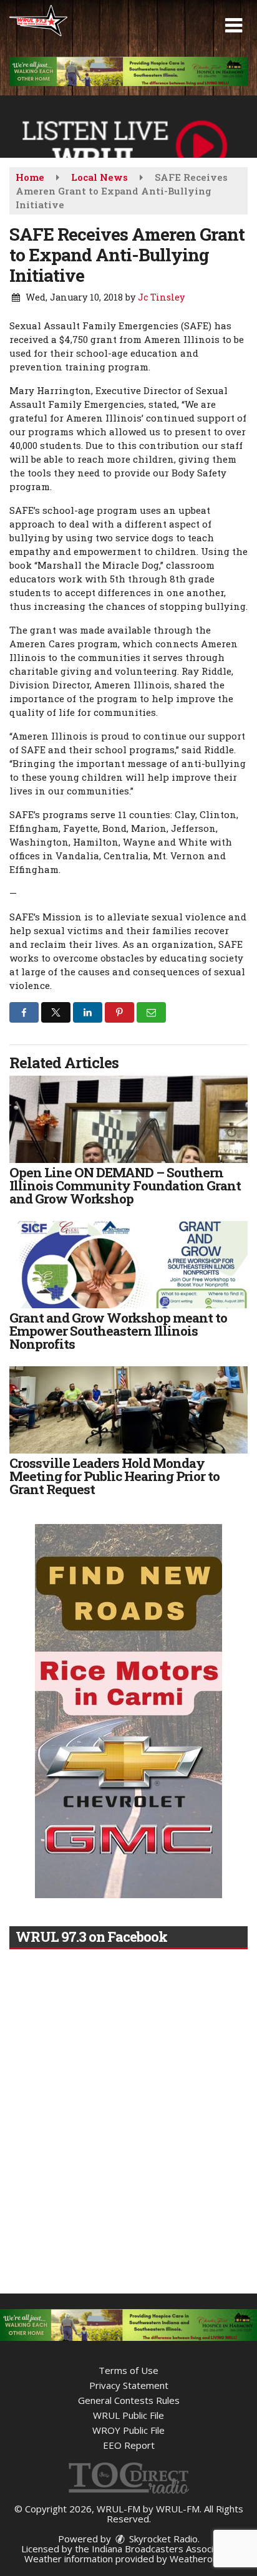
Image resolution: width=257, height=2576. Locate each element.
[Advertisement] (128, 71)
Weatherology (200, 2559)
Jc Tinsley (161, 297)
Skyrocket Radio (162, 2539)
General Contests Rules (129, 2400)
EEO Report (129, 2445)
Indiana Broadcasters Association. (164, 2549)
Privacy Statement (129, 2385)
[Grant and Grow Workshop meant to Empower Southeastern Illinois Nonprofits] (128, 1265)
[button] (234, 26)
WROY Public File (128, 2430)
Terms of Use (128, 2370)
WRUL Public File (128, 2415)
